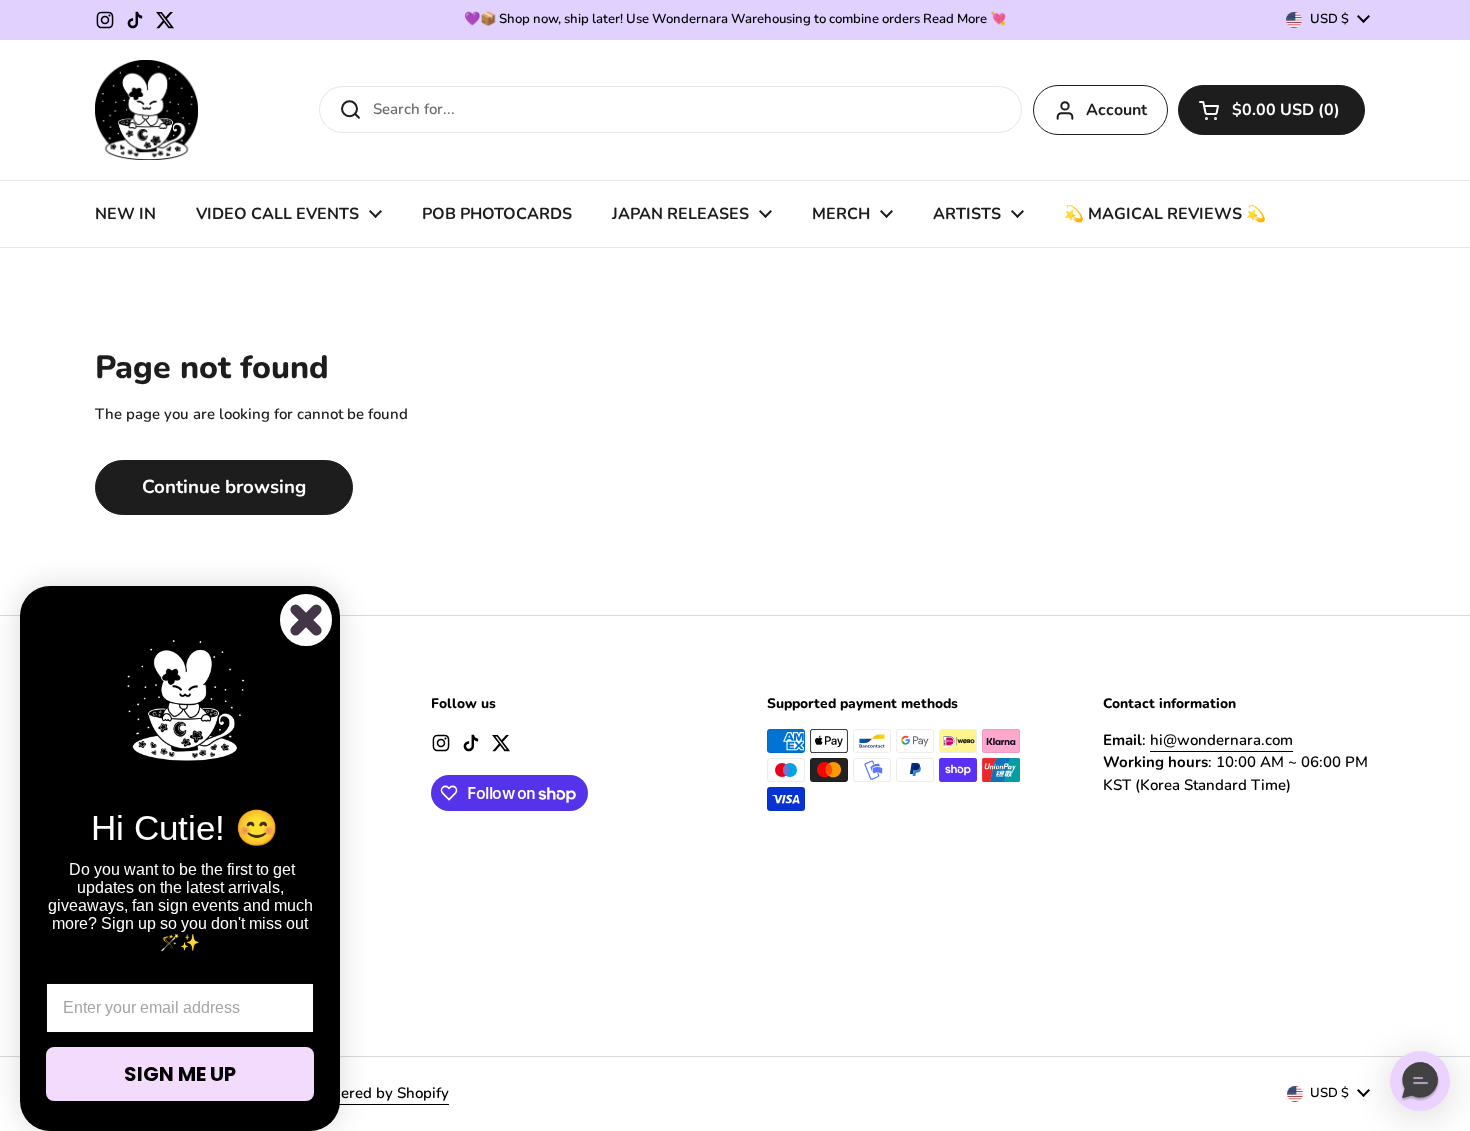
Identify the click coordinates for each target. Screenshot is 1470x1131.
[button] (1271, 110)
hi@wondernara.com (1221, 740)
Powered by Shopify (379, 1093)
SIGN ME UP (180, 1074)
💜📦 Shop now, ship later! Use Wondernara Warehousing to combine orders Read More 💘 (735, 19)
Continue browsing (224, 487)
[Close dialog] (306, 620)
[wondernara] (146, 110)
